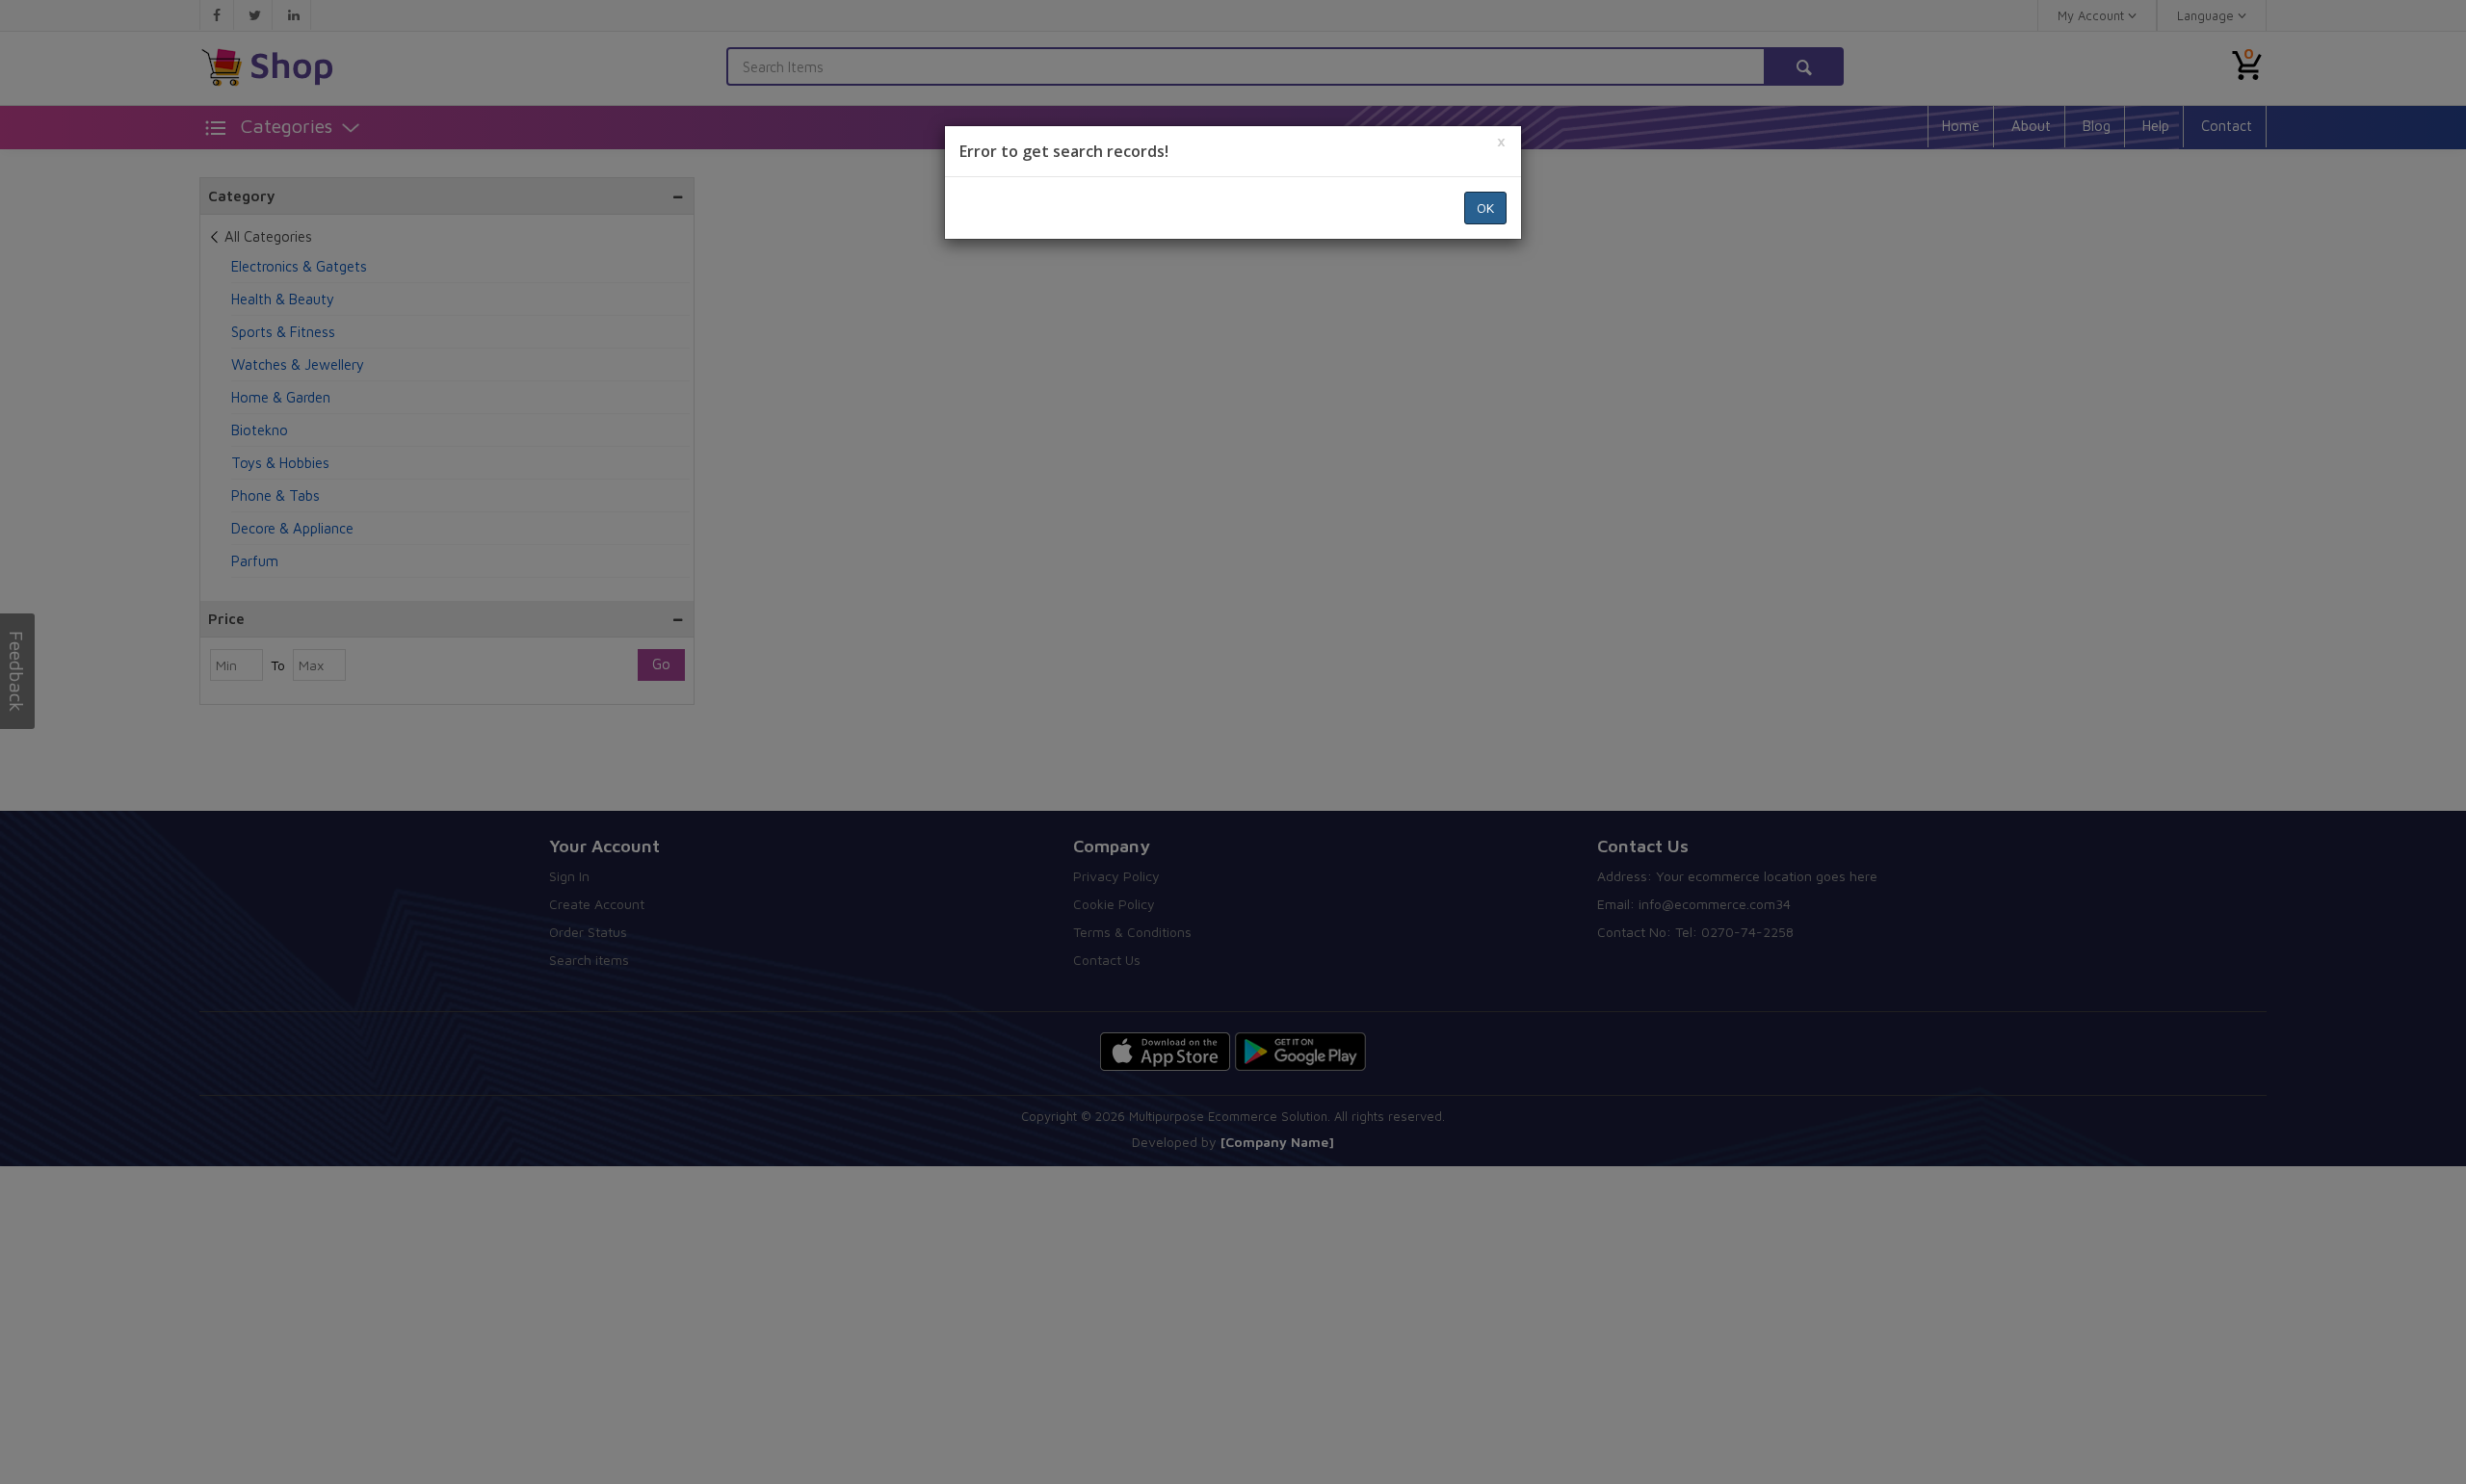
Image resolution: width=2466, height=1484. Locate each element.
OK (1485, 208)
